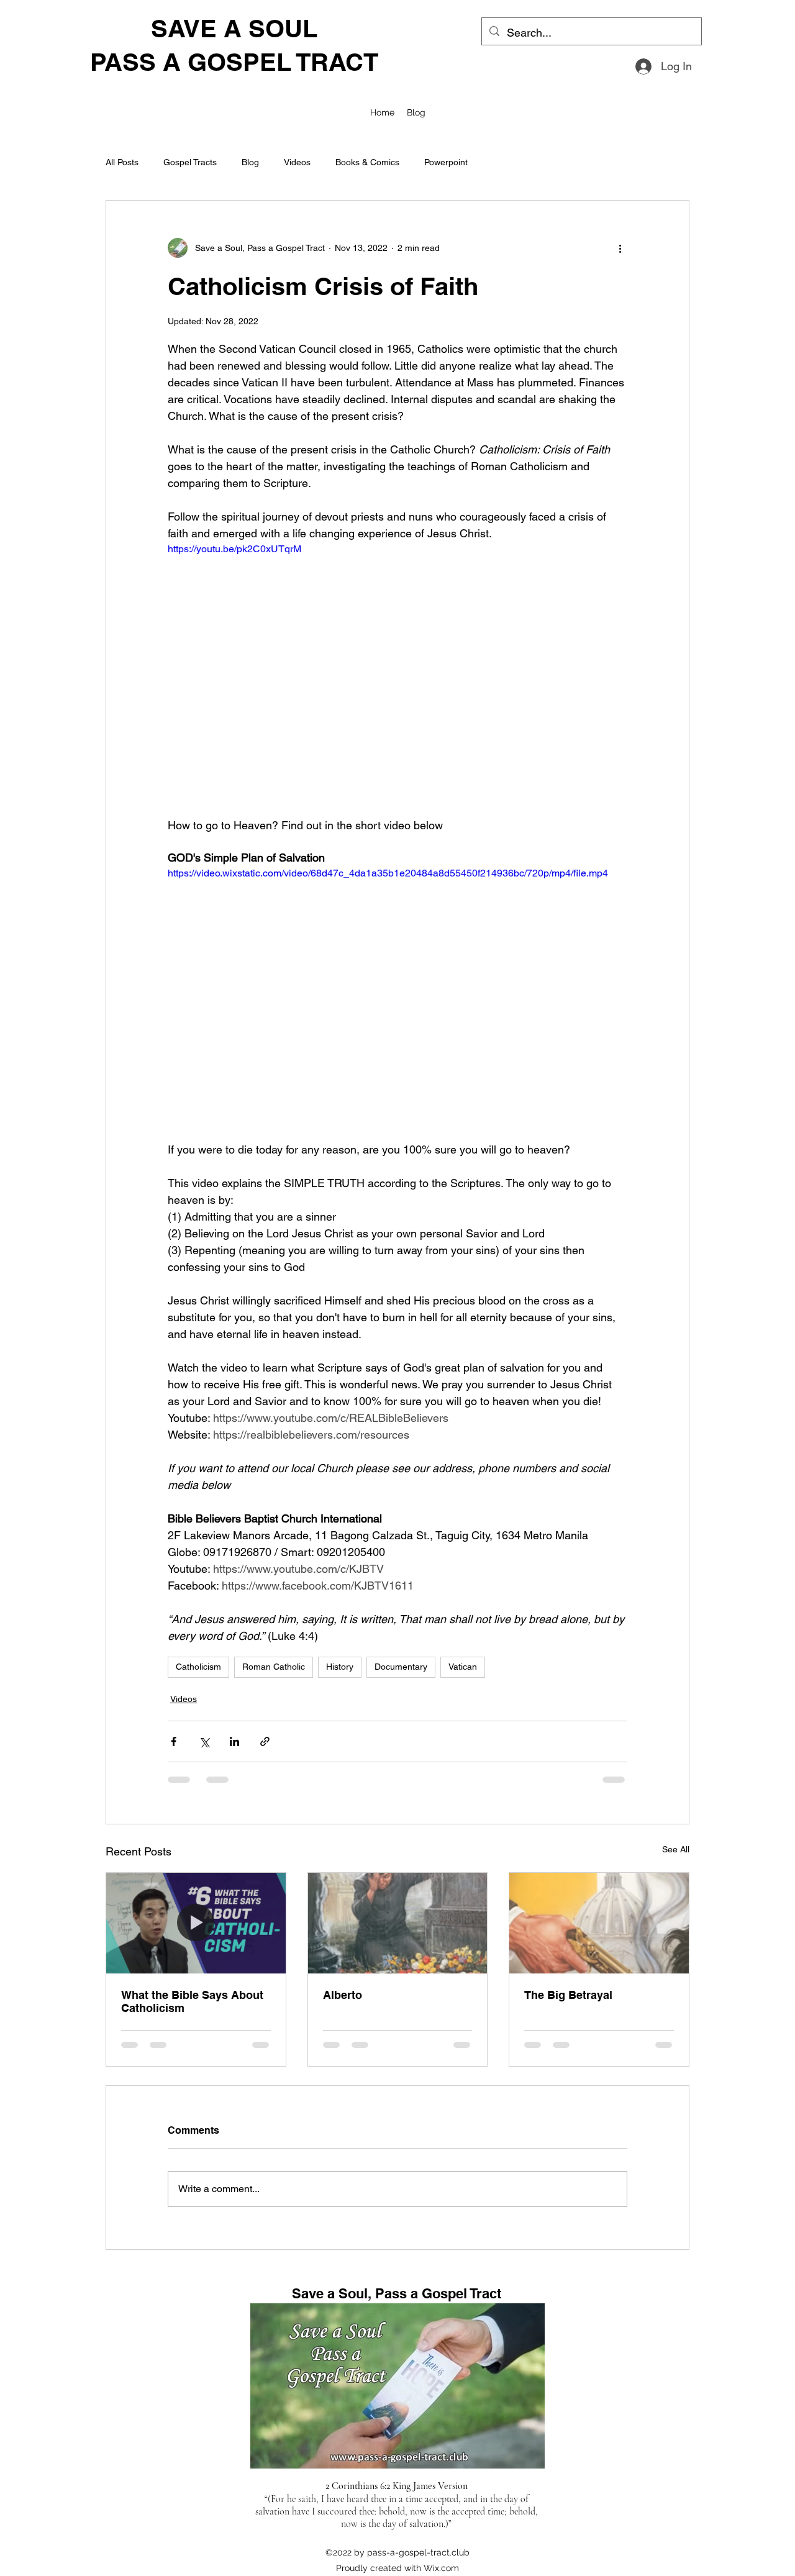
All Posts (122, 162)
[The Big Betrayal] (599, 1923)
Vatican (463, 1667)
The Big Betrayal (568, 1995)
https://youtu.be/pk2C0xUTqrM (234, 549)
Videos (297, 162)
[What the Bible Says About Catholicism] (196, 1923)
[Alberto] (398, 1923)
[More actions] (620, 248)
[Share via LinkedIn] (234, 1741)
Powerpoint (446, 162)
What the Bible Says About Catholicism (192, 2001)
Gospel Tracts (190, 162)
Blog (250, 162)
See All (676, 1849)
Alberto (343, 1995)
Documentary (401, 1667)
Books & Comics (367, 162)
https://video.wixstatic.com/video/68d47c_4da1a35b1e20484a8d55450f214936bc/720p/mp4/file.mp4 (388, 873)
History (340, 1667)
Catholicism (198, 1667)
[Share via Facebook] (174, 1741)
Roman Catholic (274, 1667)
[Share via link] (265, 1741)
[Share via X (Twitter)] (204, 1741)
